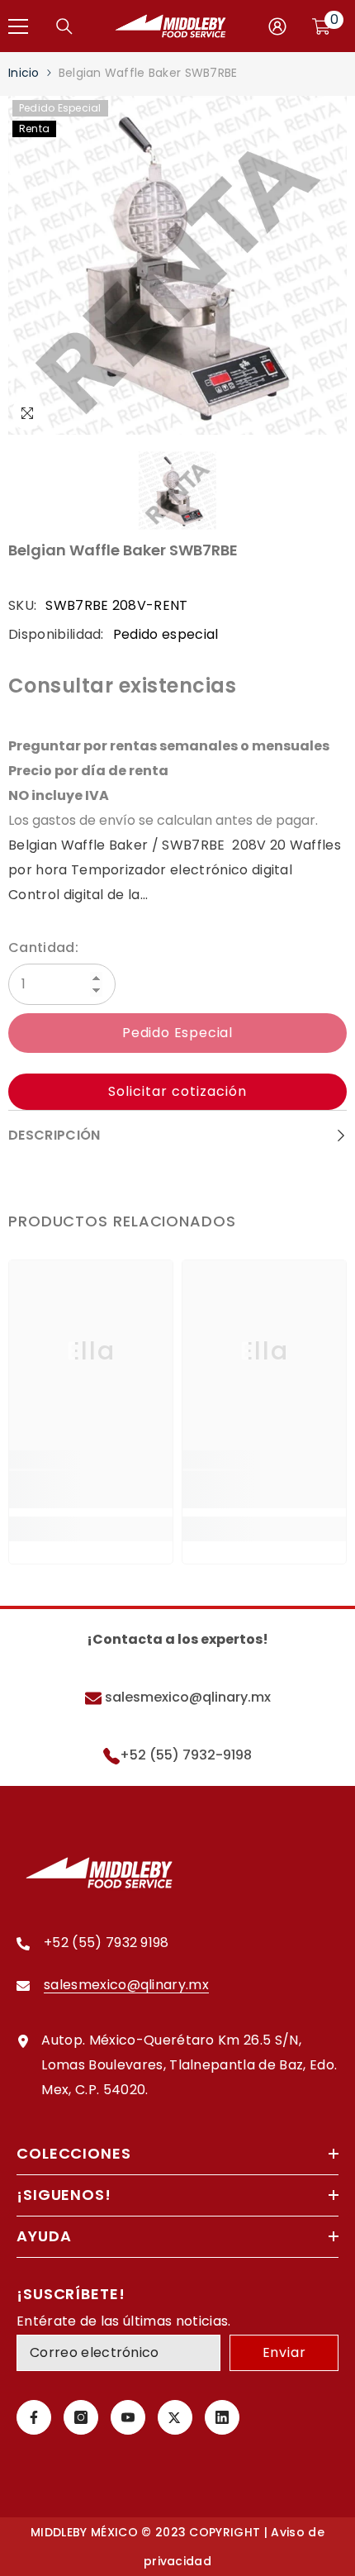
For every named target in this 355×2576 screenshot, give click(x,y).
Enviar (284, 2352)
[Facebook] (34, 2417)
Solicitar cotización (177, 1091)
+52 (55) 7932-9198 (186, 1755)
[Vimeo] (222, 2417)
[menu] (18, 26)
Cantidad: (43, 948)
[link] (91, 1490)
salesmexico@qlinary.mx (186, 1697)
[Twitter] (175, 2417)
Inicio (24, 73)
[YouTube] (128, 2417)
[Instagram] (81, 2417)
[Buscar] (64, 26)
